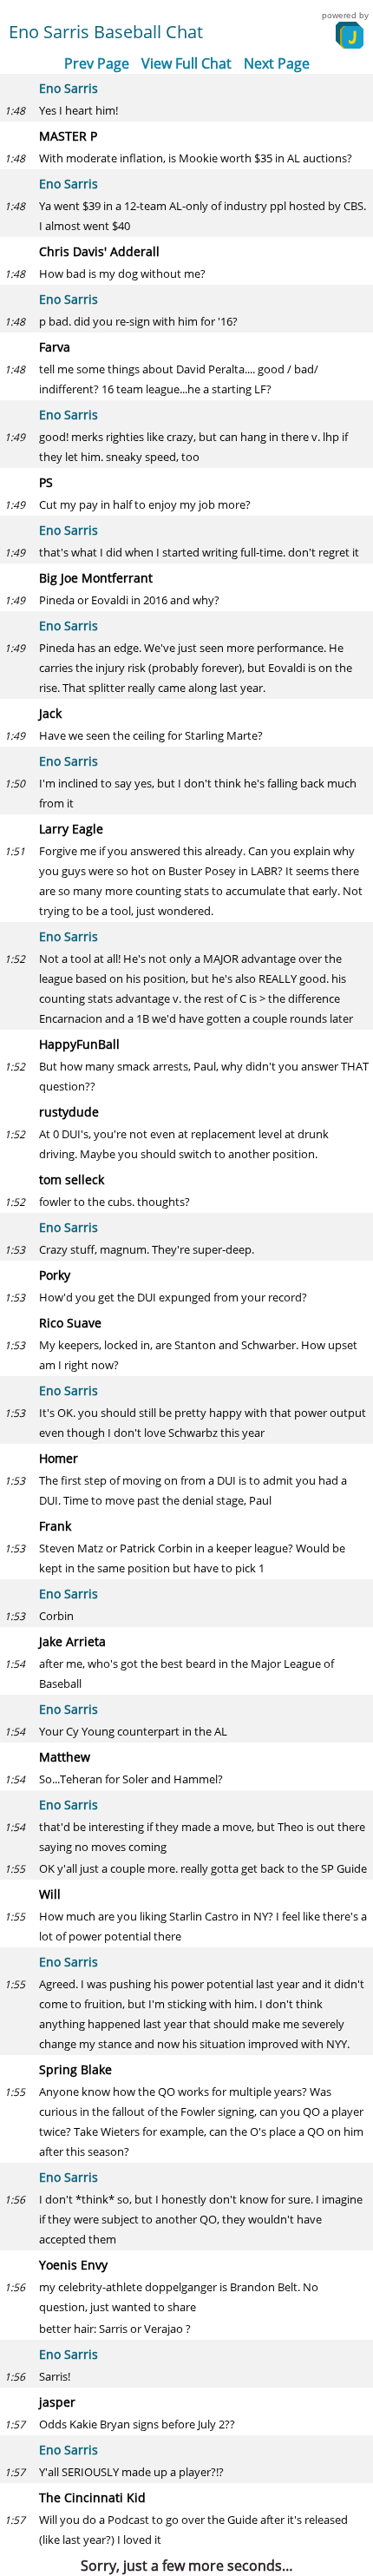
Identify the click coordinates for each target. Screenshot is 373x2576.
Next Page (277, 63)
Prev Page (97, 63)
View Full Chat (186, 63)
